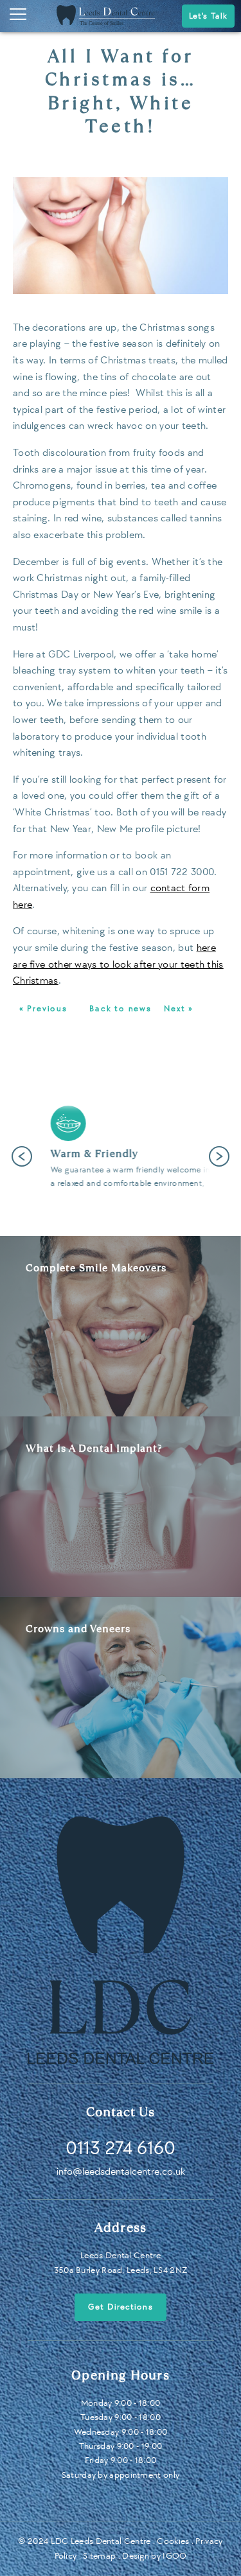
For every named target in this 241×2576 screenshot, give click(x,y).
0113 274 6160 (121, 2148)
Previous (22, 1156)
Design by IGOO (154, 2556)
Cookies (173, 2541)
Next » (179, 1009)
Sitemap (99, 2556)
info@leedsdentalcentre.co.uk (121, 2172)
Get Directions (120, 2307)
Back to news (121, 1009)
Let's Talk (208, 16)
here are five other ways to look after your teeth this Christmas (118, 964)
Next (219, 1156)
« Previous (43, 1009)
